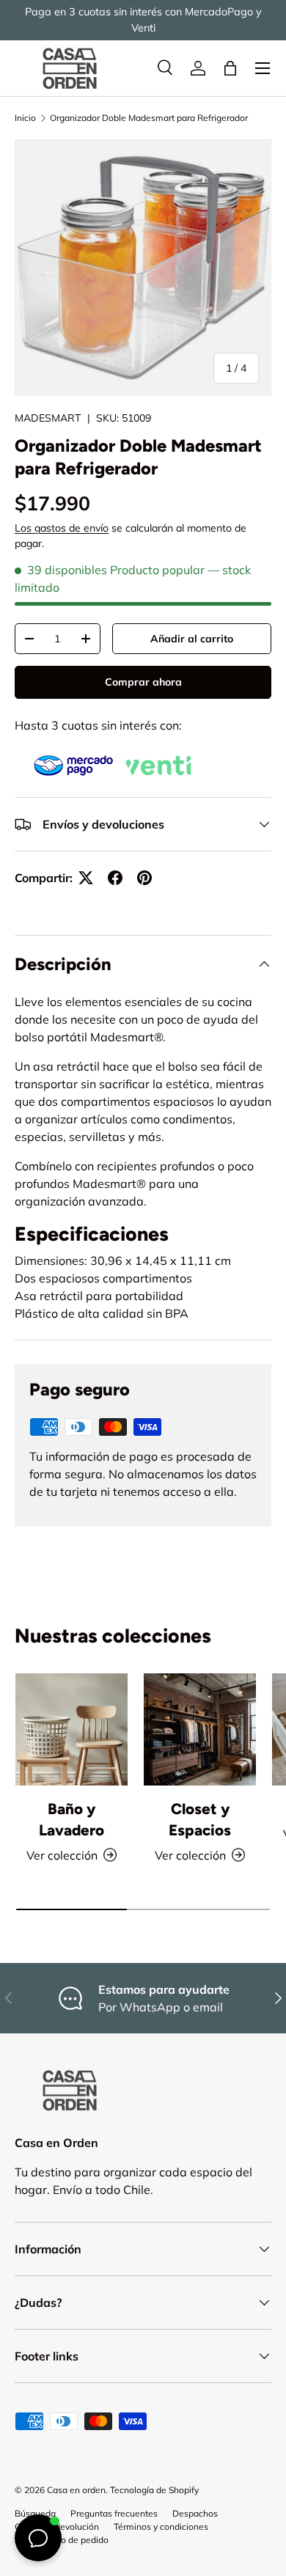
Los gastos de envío (62, 528)
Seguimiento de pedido (62, 2540)
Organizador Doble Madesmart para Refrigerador (149, 118)
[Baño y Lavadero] (71, 1729)
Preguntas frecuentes (114, 2513)
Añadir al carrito (192, 639)
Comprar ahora (143, 682)
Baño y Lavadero (71, 1819)
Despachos (195, 2513)
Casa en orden (76, 2490)
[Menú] (263, 68)
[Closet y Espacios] (200, 1729)
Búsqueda (35, 2513)
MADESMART (48, 418)
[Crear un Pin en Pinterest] (144, 878)
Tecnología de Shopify (154, 2490)
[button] (230, 68)
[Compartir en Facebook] (115, 878)
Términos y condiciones (161, 2527)
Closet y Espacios (200, 1819)
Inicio (25, 118)
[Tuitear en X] (86, 878)
